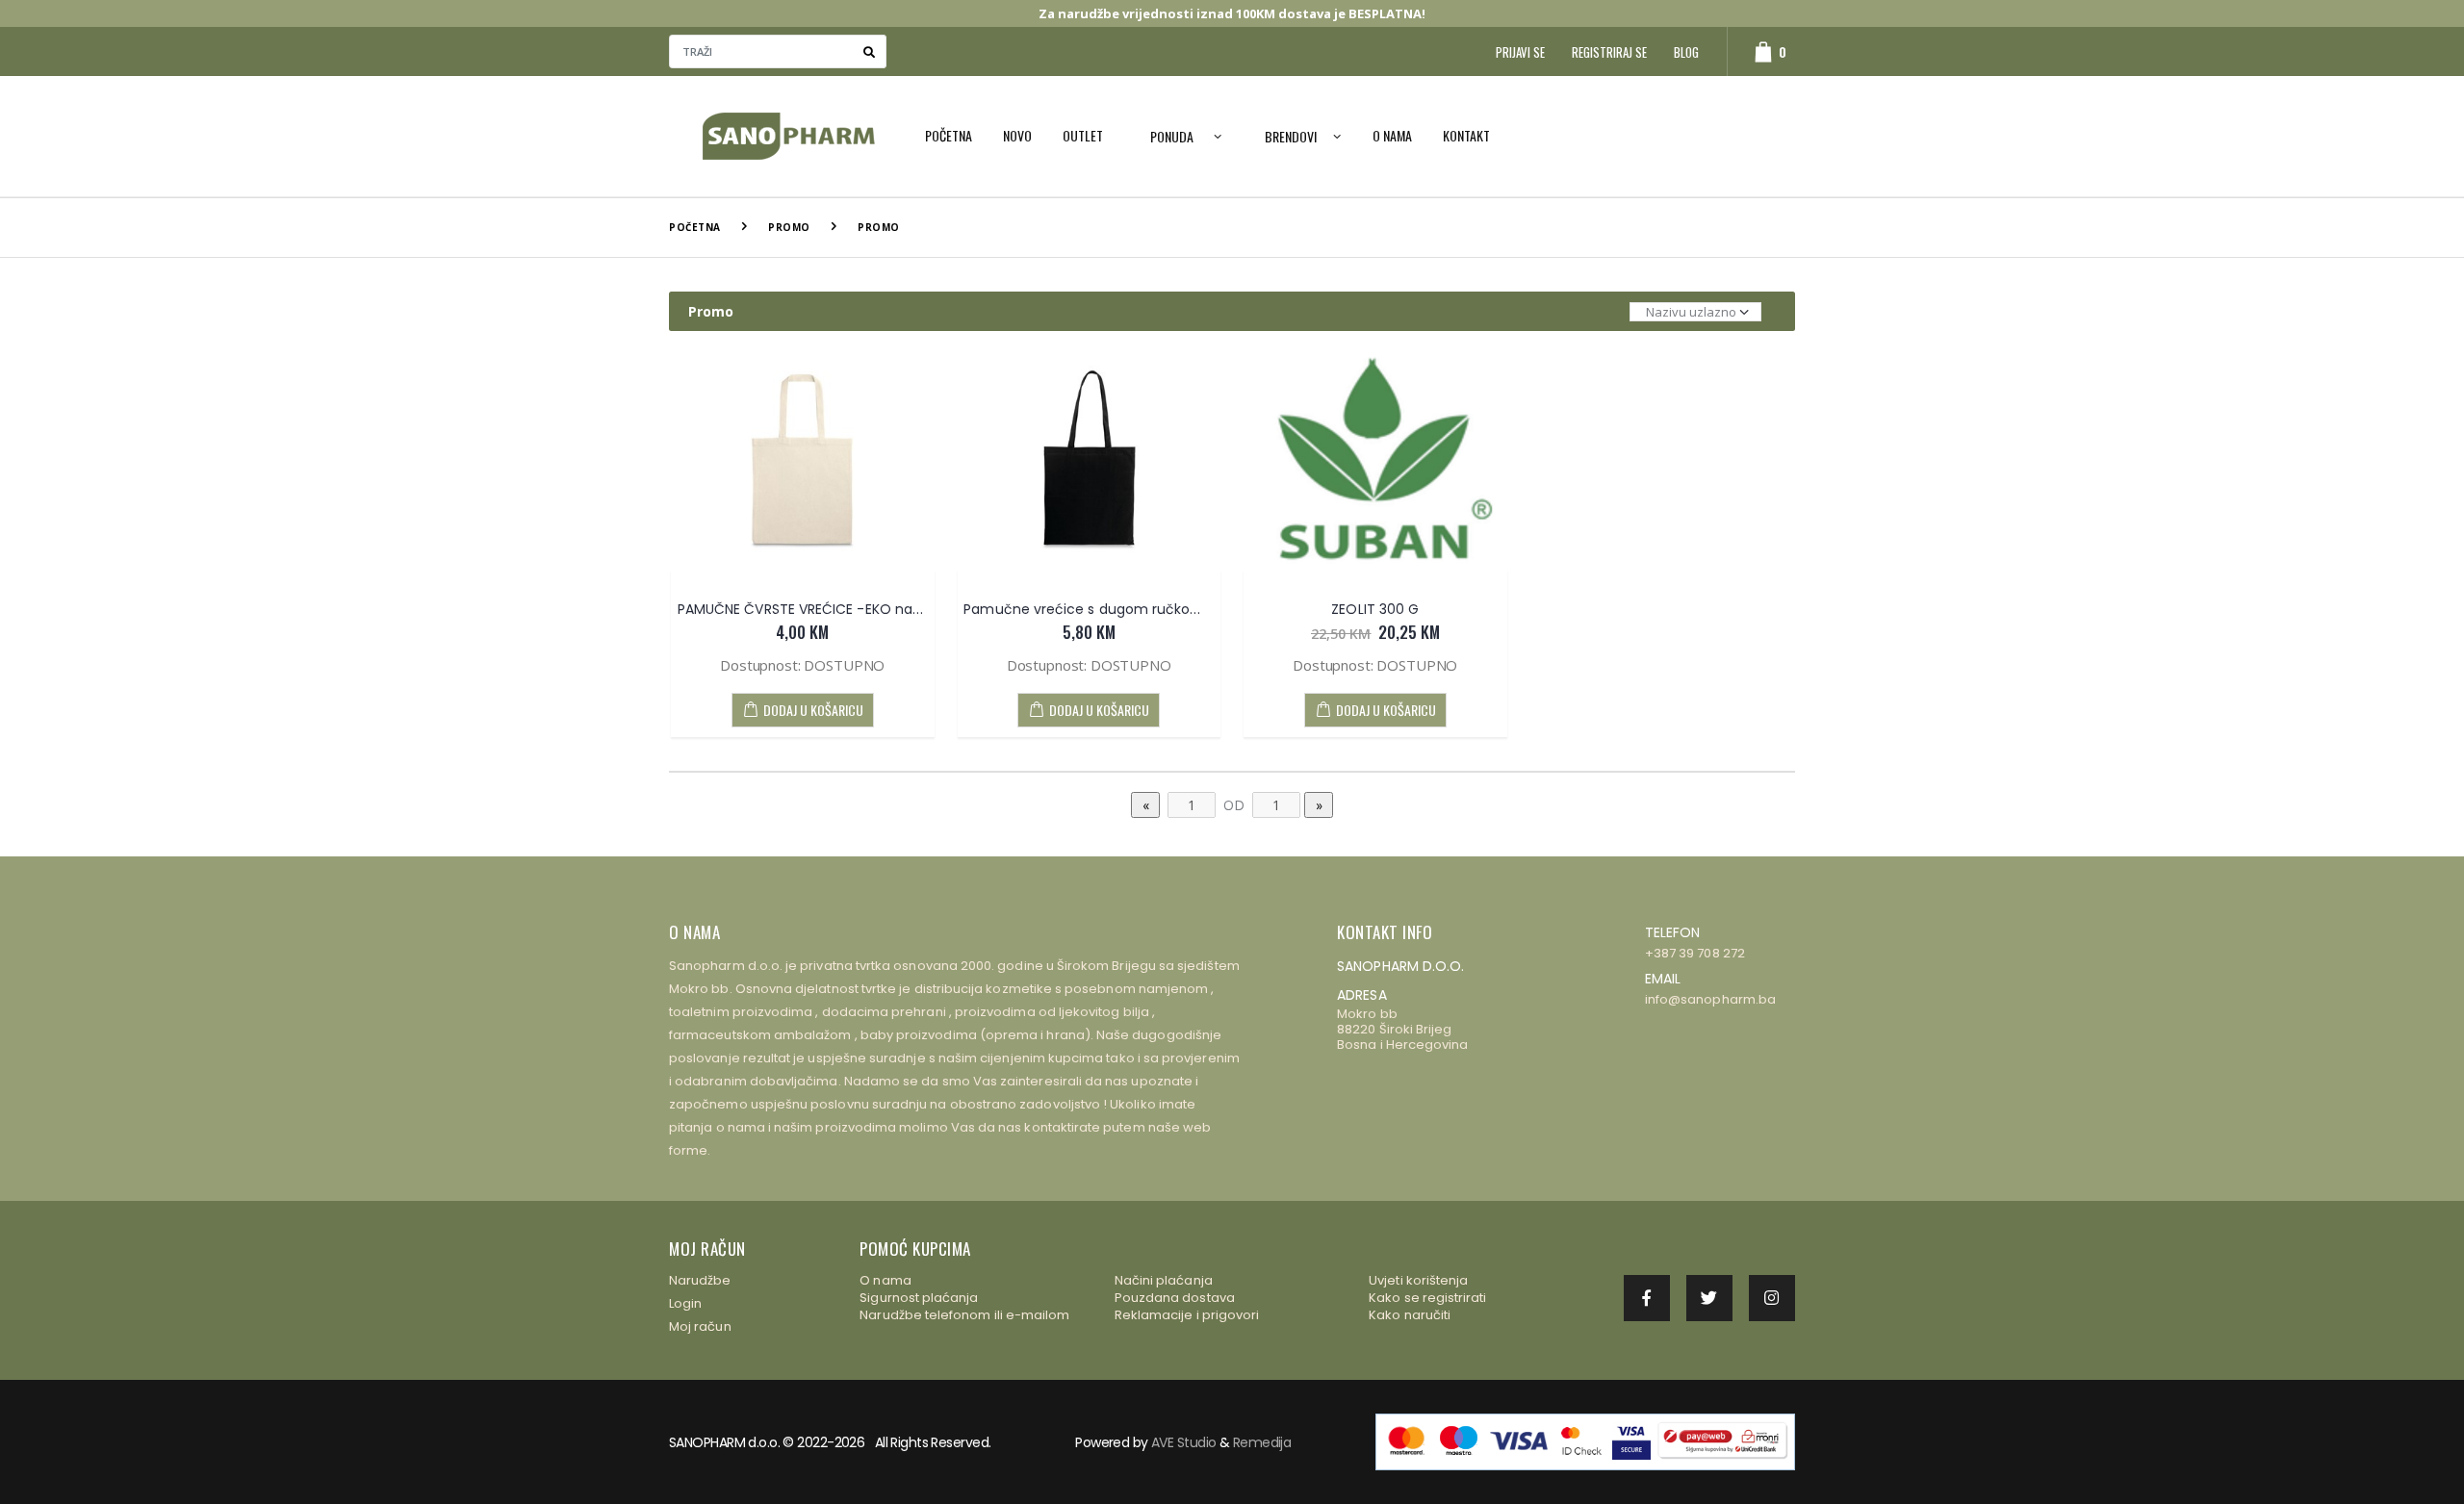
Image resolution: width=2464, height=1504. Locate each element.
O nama (1392, 135)
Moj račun (700, 1326)
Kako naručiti (1410, 1315)
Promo (789, 227)
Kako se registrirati (1427, 1298)
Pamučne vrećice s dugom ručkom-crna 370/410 (1132, 609)
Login (685, 1303)
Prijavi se (1520, 52)
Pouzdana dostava (1175, 1298)
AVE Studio (1183, 1442)
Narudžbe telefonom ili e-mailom (964, 1315)
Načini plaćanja (1164, 1280)
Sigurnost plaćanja (919, 1298)
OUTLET (1083, 135)
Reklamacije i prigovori (1187, 1315)
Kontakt (1466, 135)
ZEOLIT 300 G (1375, 609)
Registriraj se (1609, 52)
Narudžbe (700, 1280)
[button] (1761, 51)
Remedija (1262, 1442)
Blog (1686, 52)
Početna (949, 135)
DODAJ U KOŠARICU (813, 710)
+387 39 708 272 (1695, 953)
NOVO (1017, 135)
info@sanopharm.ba (1710, 999)
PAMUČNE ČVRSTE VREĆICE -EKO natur (805, 609)
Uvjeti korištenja (1418, 1280)
